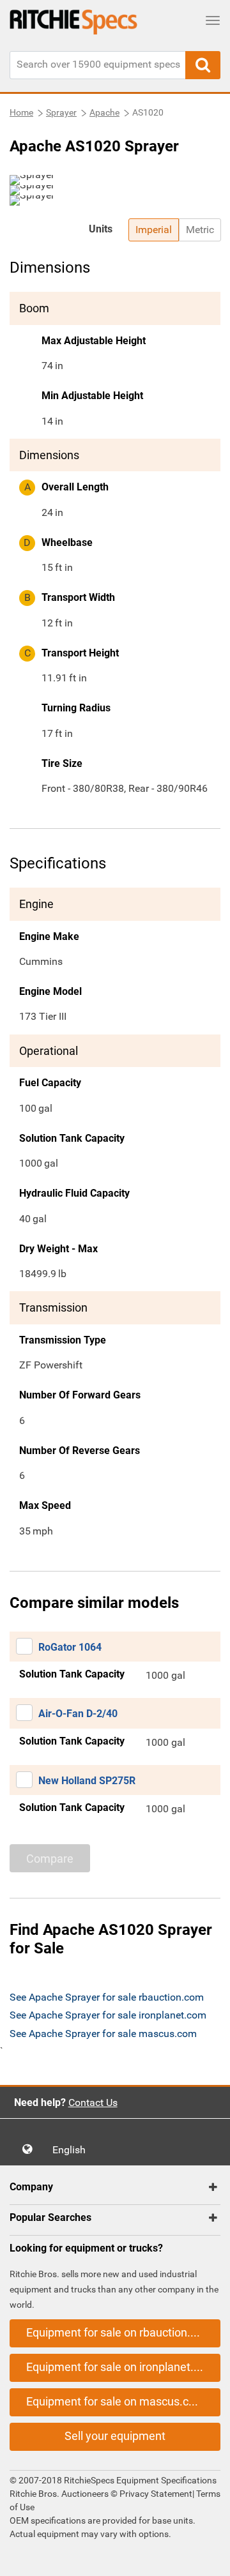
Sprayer (61, 112)
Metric (200, 230)
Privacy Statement (156, 2494)
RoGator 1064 (70, 1647)
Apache (104, 112)
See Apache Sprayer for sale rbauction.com (107, 1997)
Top (207, 2557)
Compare (50, 1859)
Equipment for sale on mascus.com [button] (116, 2401)
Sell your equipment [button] (115, 2436)
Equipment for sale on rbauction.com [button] (119, 2332)
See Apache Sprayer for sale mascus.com (103, 2034)
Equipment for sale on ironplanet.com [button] (121, 2367)
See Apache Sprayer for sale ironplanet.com (108, 2015)
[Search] (203, 65)
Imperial (154, 230)
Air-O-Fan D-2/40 (78, 1714)
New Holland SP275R (87, 1781)
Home (21, 112)
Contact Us (93, 2102)
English (73, 2150)
